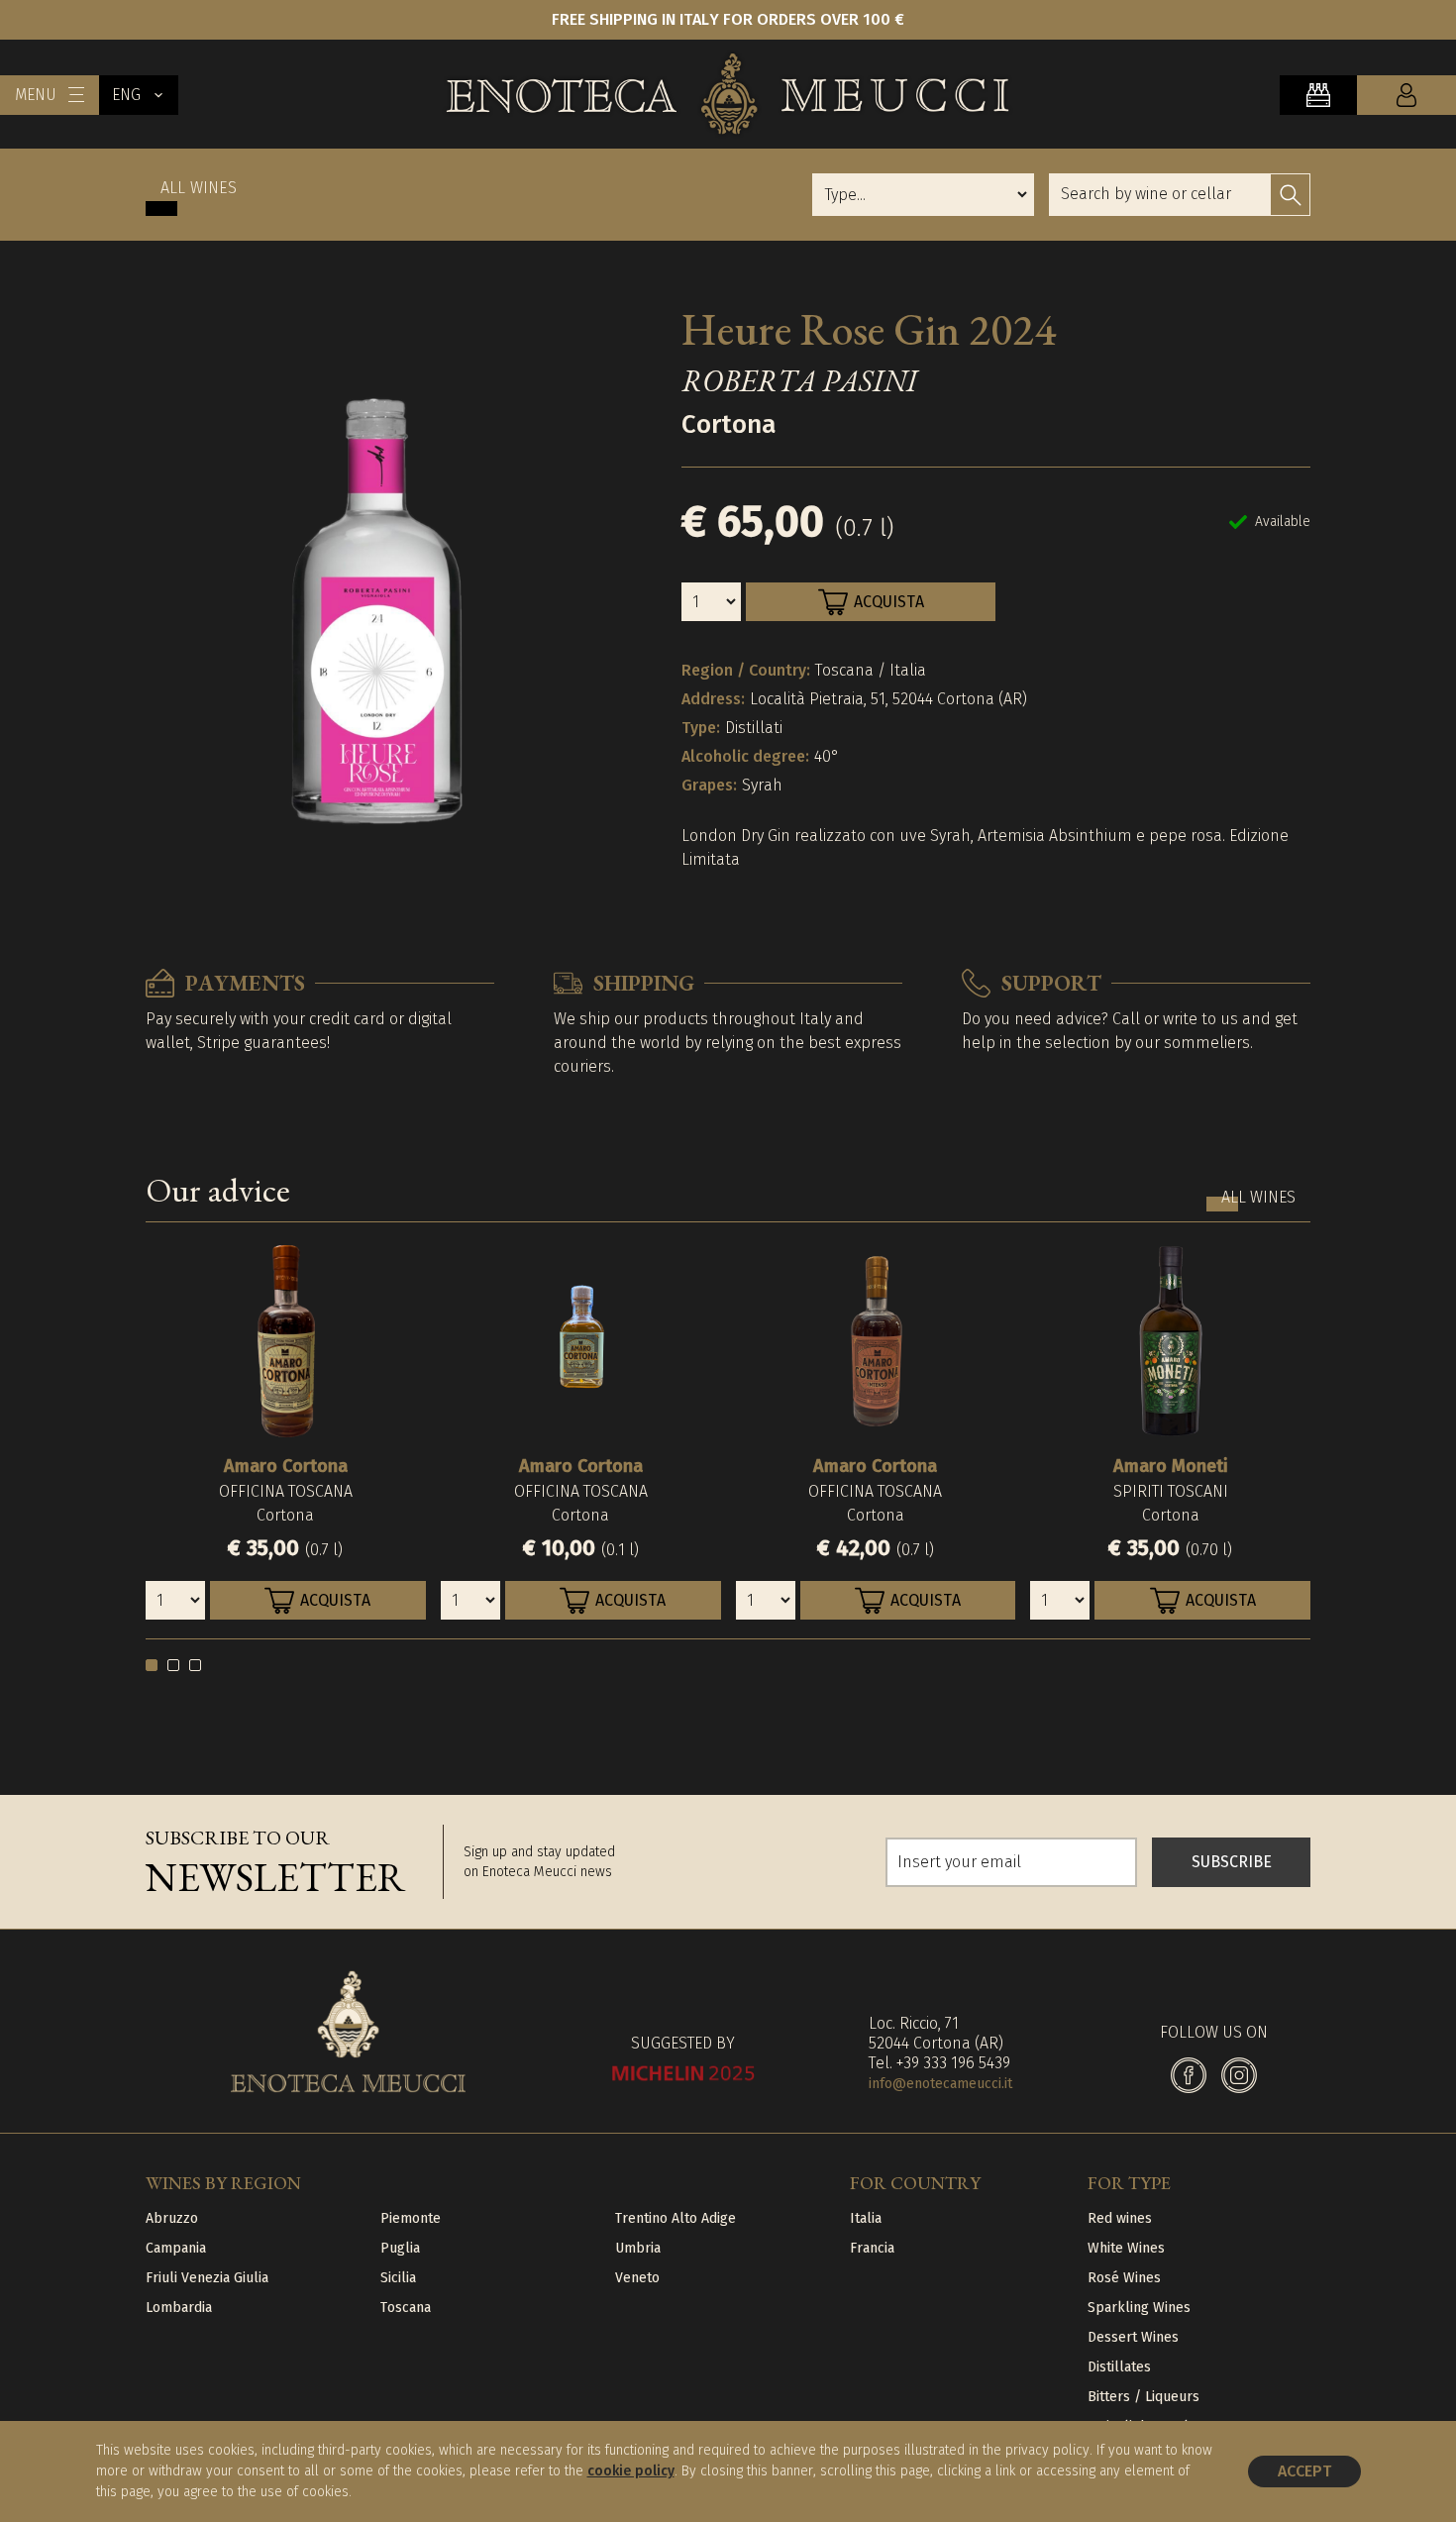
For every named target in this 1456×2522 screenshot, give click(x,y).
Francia (872, 2248)
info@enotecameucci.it (940, 2084)
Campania (176, 2248)
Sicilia (398, 2278)
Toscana (406, 2308)
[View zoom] (378, 602)
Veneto (637, 2278)
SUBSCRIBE (1232, 1862)
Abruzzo (172, 2218)
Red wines (1120, 2218)
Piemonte (411, 2218)
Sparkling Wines (1139, 2308)
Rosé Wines (1124, 2278)
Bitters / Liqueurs (1144, 2397)
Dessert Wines (1133, 2337)
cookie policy (631, 2471)
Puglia (400, 2248)
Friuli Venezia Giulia (207, 2278)
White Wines (1126, 2248)
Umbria (638, 2248)
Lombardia (179, 2308)
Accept (1304, 2471)
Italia (866, 2218)
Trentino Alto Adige (676, 2218)
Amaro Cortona (286, 1466)
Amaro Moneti (1171, 1466)
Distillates (1119, 2367)
